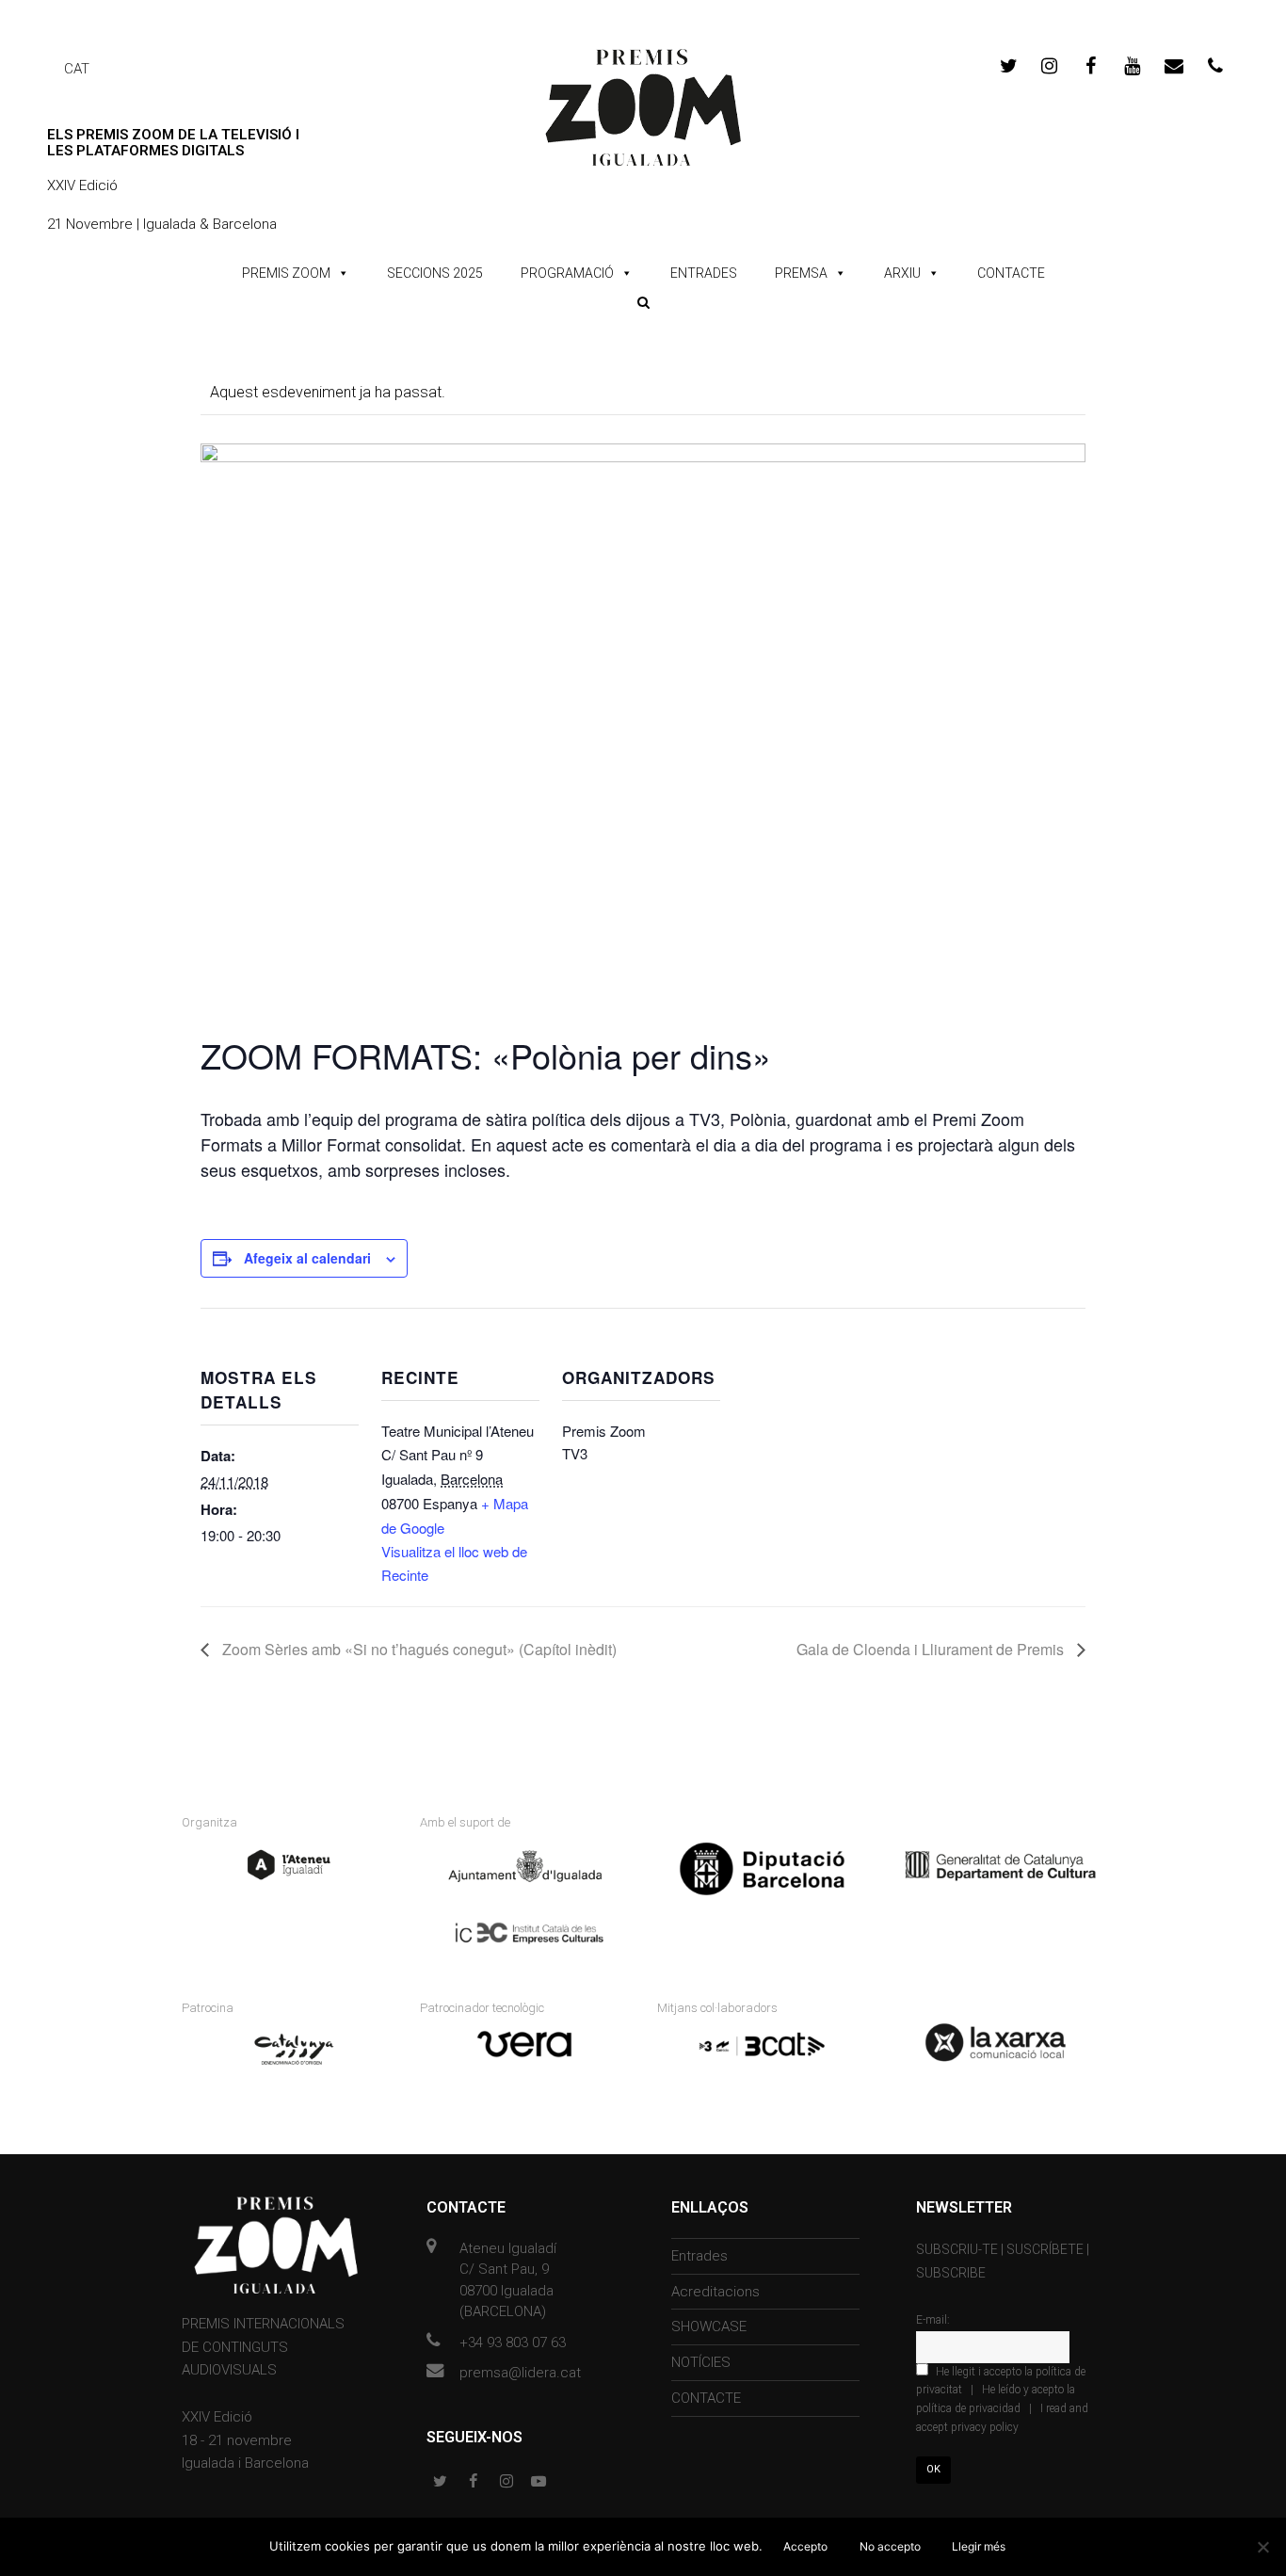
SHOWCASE (709, 2326)
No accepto (890, 2546)
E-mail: (933, 2320)
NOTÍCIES (701, 2362)
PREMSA (801, 273)
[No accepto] (1262, 2547)
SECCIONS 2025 (435, 273)
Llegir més (979, 2546)
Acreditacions (715, 2292)
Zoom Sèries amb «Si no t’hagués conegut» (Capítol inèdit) (418, 1649)
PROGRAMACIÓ (567, 273)
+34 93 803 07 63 (513, 2343)
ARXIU (902, 273)
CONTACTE (1011, 273)
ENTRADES (704, 273)
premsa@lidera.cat (520, 2373)
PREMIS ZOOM (286, 273)
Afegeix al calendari (307, 1258)
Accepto (805, 2546)
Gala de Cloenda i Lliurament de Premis (932, 1649)
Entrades (699, 2256)
